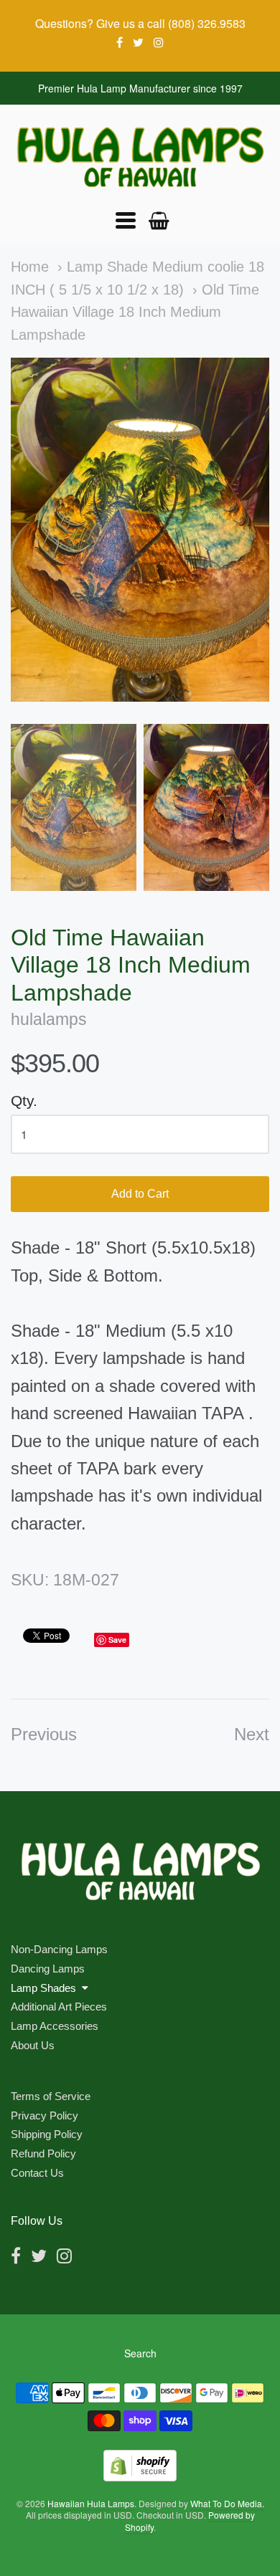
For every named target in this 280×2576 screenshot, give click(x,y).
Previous (44, 1734)
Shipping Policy (47, 2134)
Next (252, 1734)
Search (140, 2353)
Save (117, 1640)
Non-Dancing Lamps (59, 1949)
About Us (33, 2045)
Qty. (24, 1101)
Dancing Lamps (48, 1969)
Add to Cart (140, 1194)
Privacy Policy (45, 2115)
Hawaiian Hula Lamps (91, 2503)
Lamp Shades (43, 1988)
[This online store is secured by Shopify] (140, 2477)
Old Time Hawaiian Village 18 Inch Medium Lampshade (135, 312)
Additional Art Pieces (59, 2007)
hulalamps (49, 1020)
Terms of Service (51, 2096)
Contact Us (37, 2173)
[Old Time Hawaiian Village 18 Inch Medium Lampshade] (74, 807)
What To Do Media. (227, 2503)
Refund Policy (43, 2153)
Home (30, 267)
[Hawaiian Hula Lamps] (140, 157)
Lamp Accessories (55, 2026)
